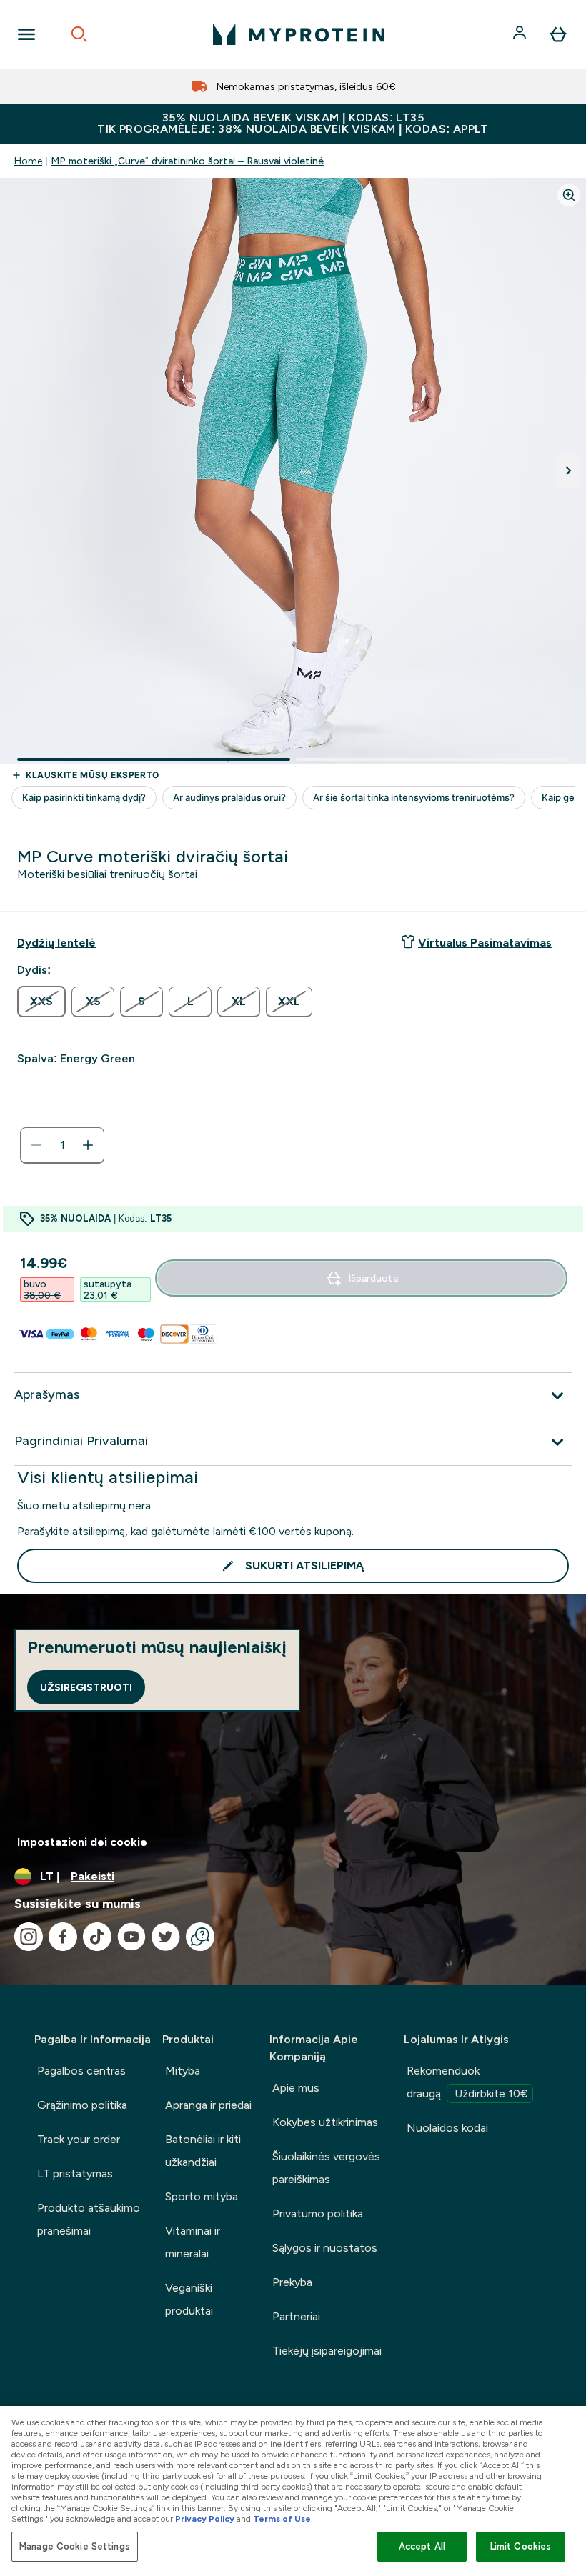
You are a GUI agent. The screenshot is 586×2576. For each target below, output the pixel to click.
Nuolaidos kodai (447, 2128)
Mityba (183, 2071)
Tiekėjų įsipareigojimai (327, 2351)
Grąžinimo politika (82, 2105)
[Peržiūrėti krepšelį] (558, 34)
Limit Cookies (521, 2546)
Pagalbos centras (81, 2071)
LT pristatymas (75, 2173)
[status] (62, 1145)
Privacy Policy (205, 2519)
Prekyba (292, 2282)
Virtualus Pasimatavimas (485, 943)
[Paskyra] (521, 34)
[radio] (41, 1002)
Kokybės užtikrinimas (325, 2122)
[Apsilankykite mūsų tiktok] (97, 1937)
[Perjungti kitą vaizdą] (569, 471)
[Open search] (79, 34)
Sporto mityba (202, 2196)
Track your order (79, 2139)
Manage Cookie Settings (75, 2546)
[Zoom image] (569, 195)
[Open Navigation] (26, 34)
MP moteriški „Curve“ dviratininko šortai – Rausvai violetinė (187, 161)
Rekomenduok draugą (467, 2082)
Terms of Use (282, 2519)
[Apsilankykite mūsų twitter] (166, 1937)
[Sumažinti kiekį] (36, 1145)
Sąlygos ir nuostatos (325, 2248)
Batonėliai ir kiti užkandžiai (203, 2151)
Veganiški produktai (189, 2299)
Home (28, 161)
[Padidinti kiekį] (88, 1145)
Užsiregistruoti (86, 1687)
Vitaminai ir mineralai (193, 2242)
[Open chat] (200, 1937)
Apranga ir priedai (208, 2105)
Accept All (422, 2546)
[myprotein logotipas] (299, 34)
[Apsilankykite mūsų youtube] (131, 1937)
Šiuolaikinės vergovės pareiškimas (326, 2168)
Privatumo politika (318, 2213)
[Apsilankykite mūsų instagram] (29, 1937)
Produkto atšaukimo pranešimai (89, 2219)
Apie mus (296, 2088)
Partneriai (296, 2316)
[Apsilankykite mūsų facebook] (63, 1937)
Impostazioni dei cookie (82, 1842)
